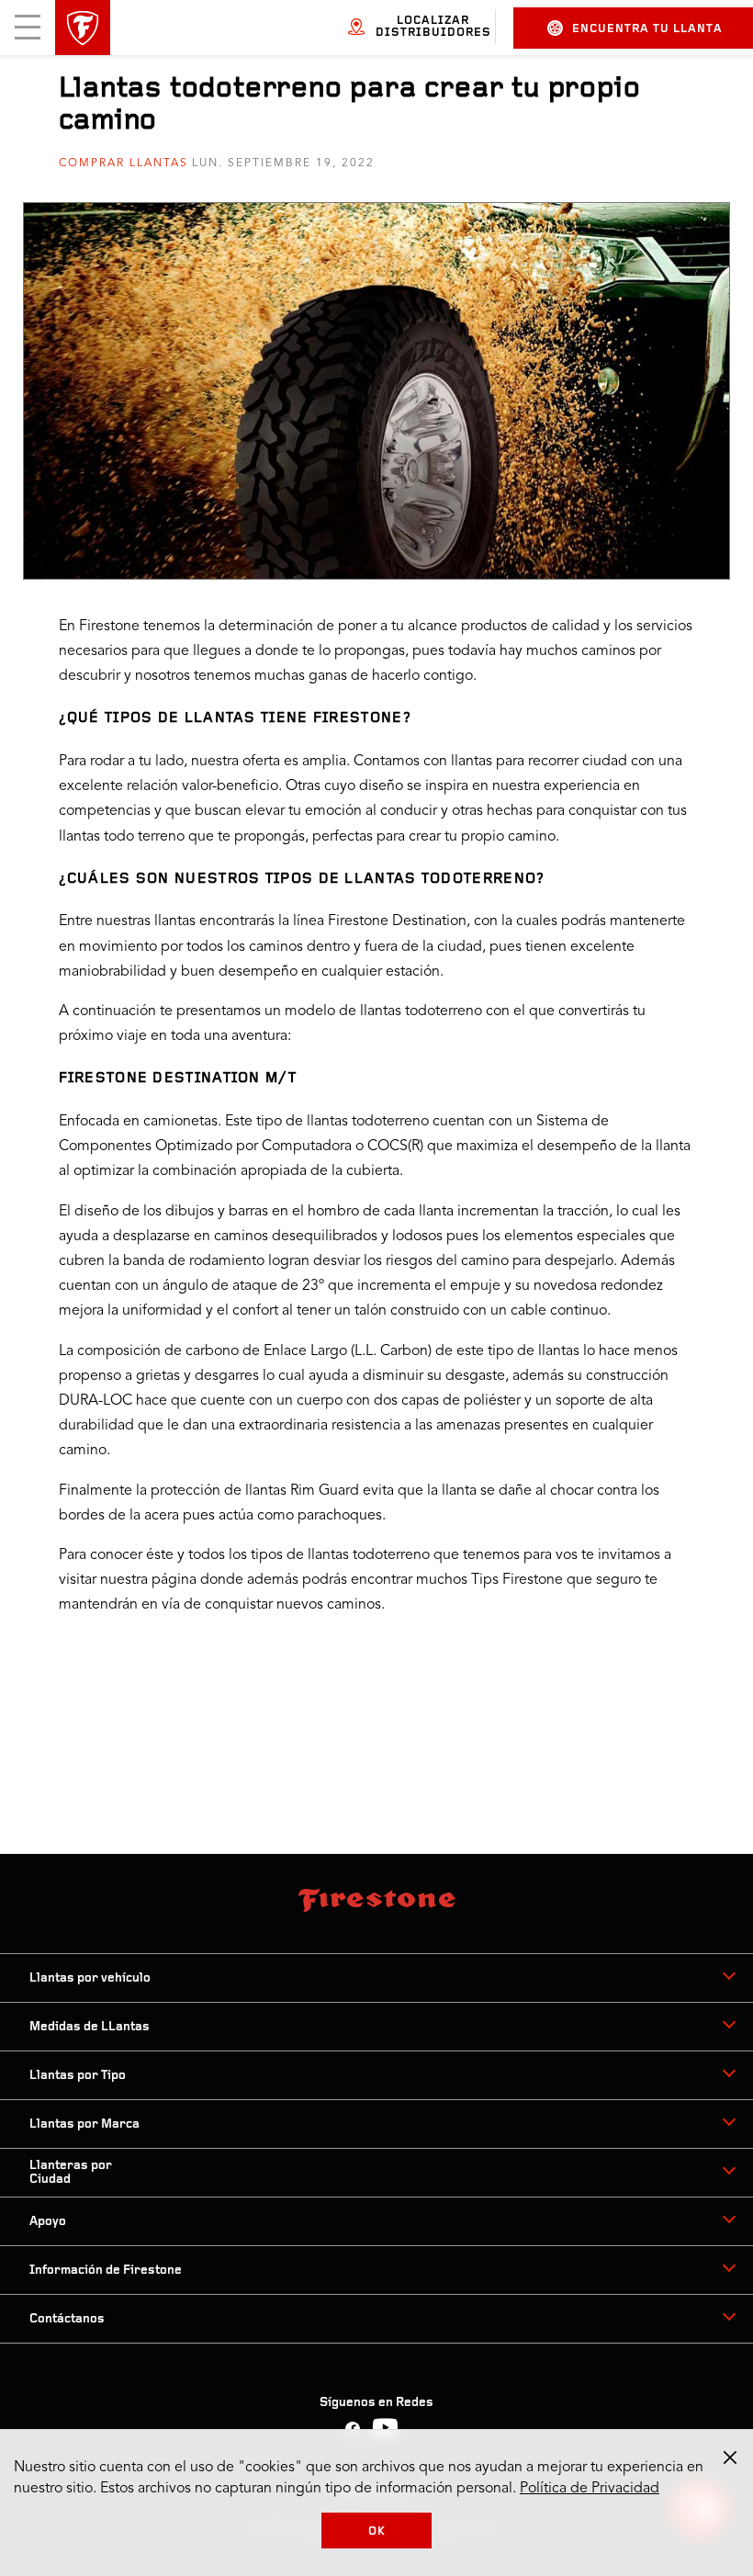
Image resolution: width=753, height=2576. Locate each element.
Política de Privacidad (590, 2489)
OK (377, 2531)
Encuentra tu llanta (647, 29)
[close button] (730, 2457)
